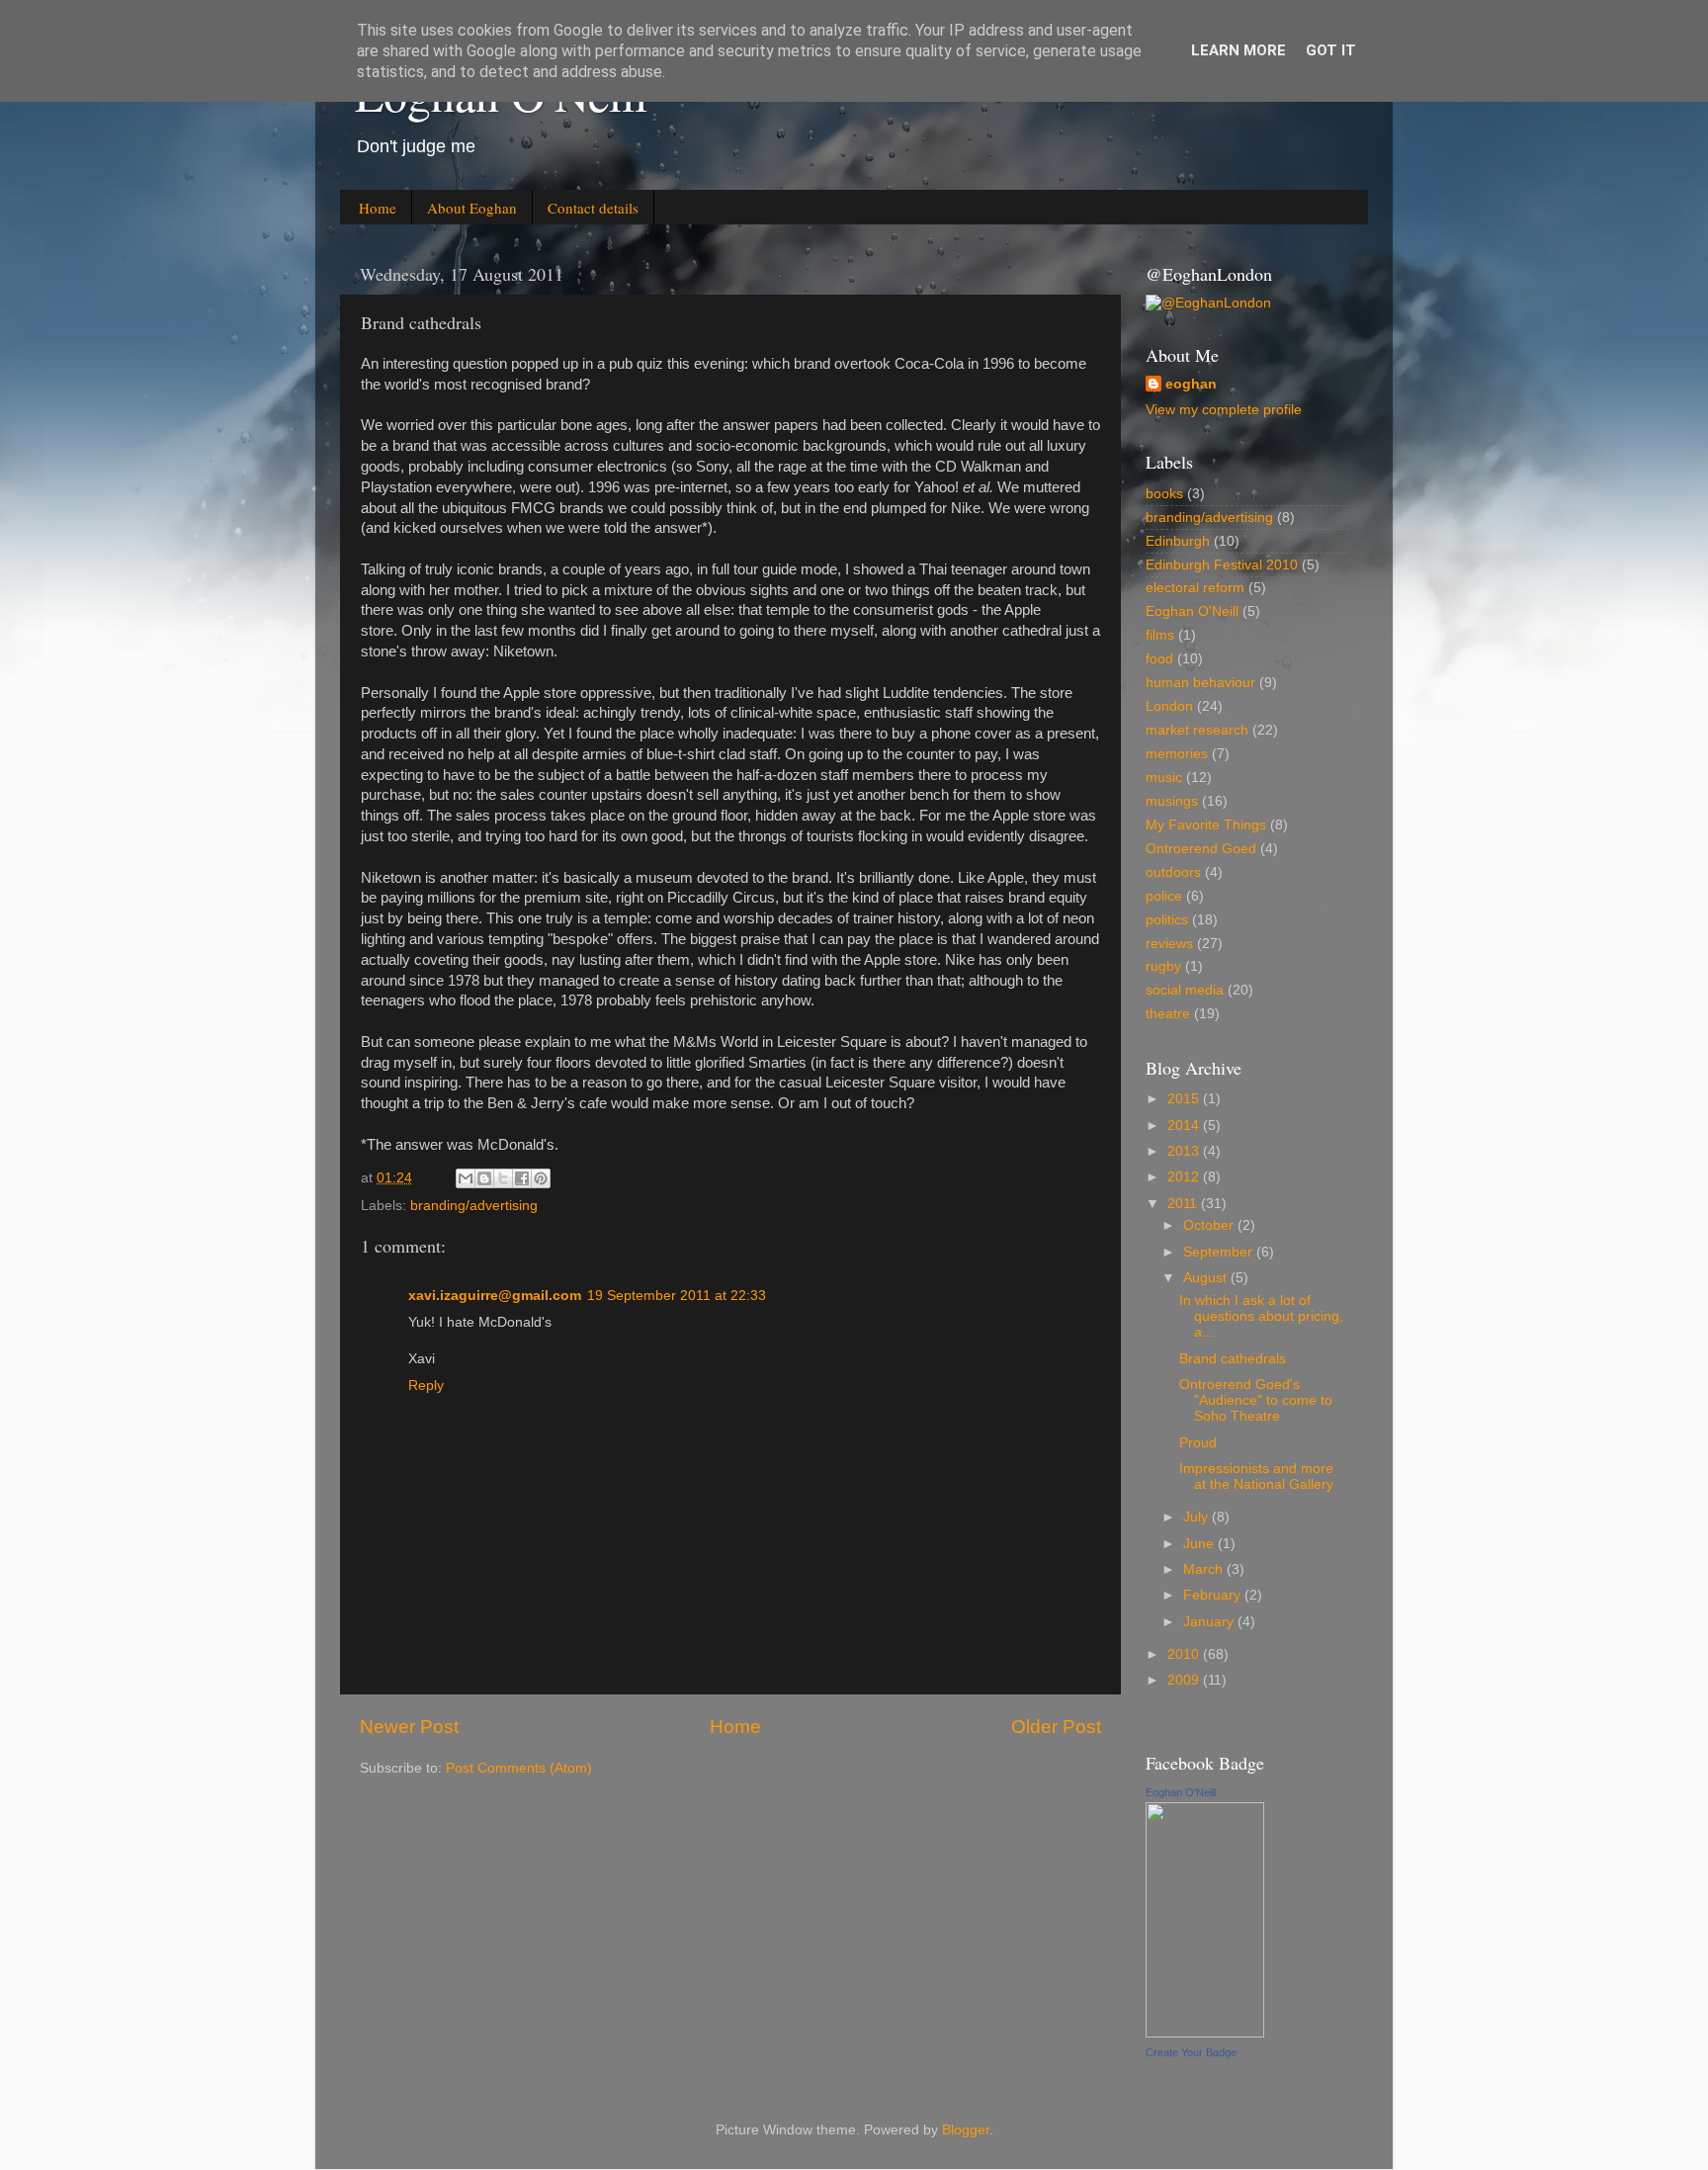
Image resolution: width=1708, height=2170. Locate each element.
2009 (1185, 1680)
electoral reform (1195, 588)
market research (1197, 730)
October (1210, 1225)
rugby (1163, 966)
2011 (1184, 1204)
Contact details (593, 208)
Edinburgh (1178, 541)
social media (1185, 990)
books (1164, 494)
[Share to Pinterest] (541, 1178)
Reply (426, 1386)
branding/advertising (474, 1206)
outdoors (1173, 872)
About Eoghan (472, 208)
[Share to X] (503, 1178)
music (1164, 778)
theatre (1168, 1014)
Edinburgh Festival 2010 (1222, 565)
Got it (1331, 50)
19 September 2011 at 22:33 (677, 1296)
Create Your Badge (1191, 2052)
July (1197, 1517)
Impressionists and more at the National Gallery (1256, 1476)
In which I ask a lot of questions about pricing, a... (1261, 1316)
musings (1172, 801)
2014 (1185, 1126)
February (1214, 1595)
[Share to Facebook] (522, 1178)
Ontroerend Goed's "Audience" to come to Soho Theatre (1256, 1400)
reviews (1169, 944)
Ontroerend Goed (1201, 849)
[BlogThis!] (484, 1178)
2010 (1185, 1654)
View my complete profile (1224, 410)
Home (378, 208)
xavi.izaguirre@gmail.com (495, 1296)
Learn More (1238, 50)
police (1164, 896)
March (1205, 1569)
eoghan (1191, 384)
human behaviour (1200, 683)
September (1220, 1252)
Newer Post (409, 1727)
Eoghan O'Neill (1192, 611)
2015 (1185, 1099)
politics (1167, 920)
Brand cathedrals (1233, 1359)
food (1159, 659)
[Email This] (466, 1178)
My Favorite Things (1206, 825)
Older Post (1056, 1727)
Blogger (966, 2130)
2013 (1185, 1151)
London (1169, 706)
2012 (1185, 1177)
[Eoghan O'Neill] (1205, 2033)
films (1160, 635)
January (1210, 1622)
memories (1177, 754)
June (1200, 1544)
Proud (1198, 1443)
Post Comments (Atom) (519, 1768)
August (1207, 1278)
